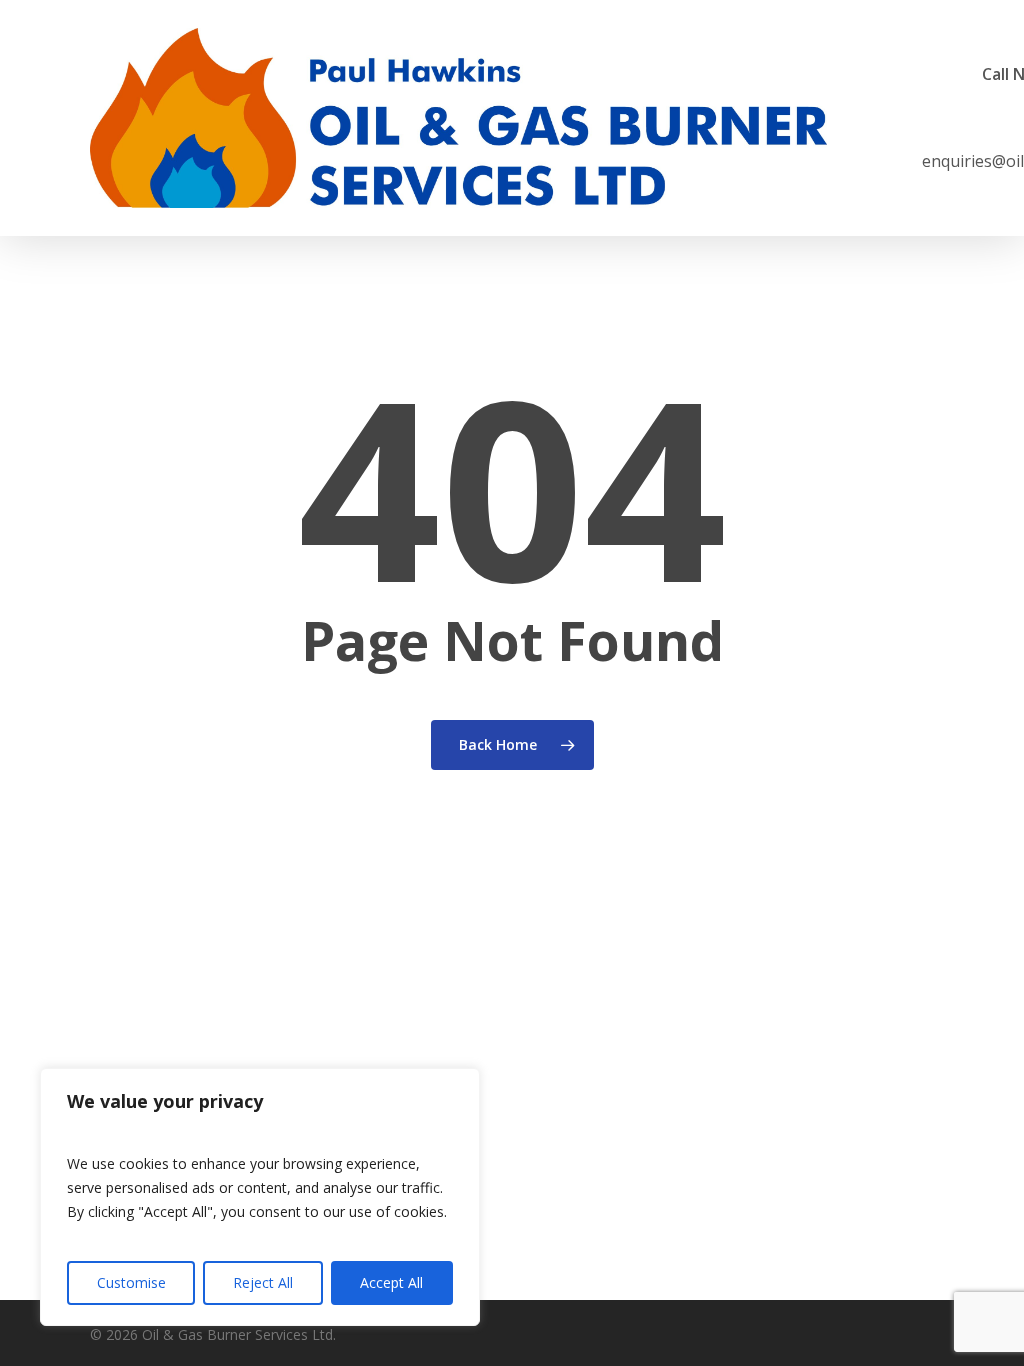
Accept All (391, 1282)
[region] (260, 1197)
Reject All (263, 1282)
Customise (131, 1282)
